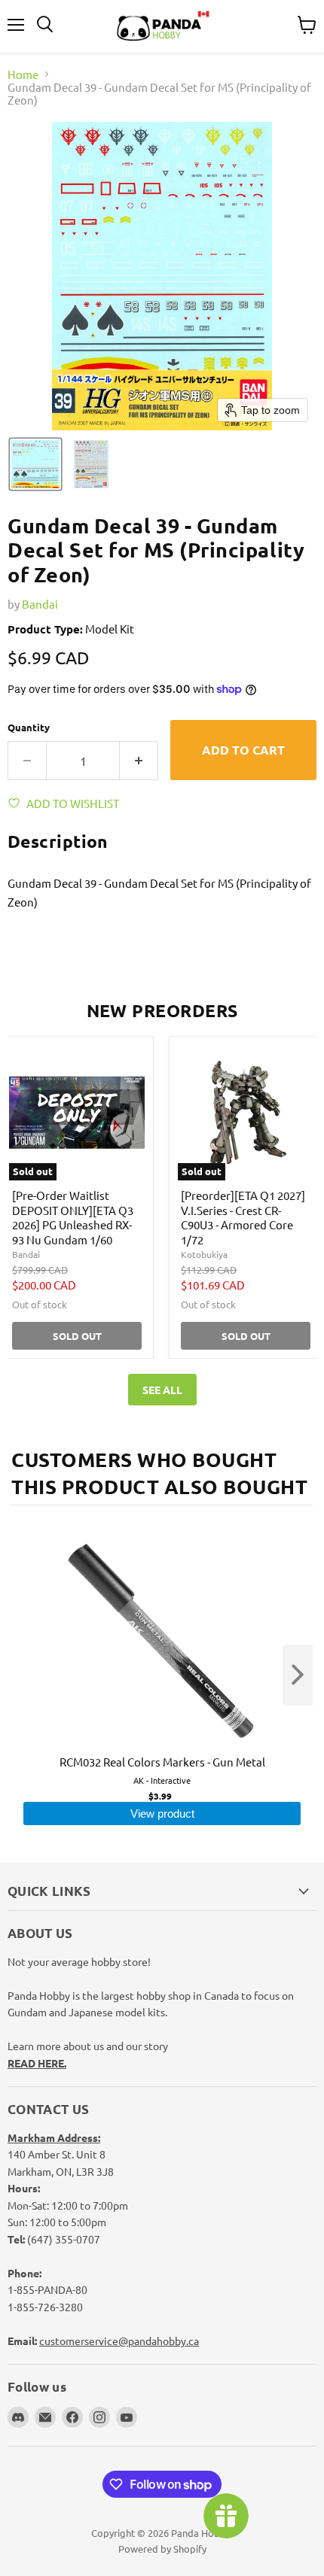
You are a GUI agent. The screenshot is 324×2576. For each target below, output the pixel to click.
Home (23, 74)
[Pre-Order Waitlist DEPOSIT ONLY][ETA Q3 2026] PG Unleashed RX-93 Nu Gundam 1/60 (73, 1217)
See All (162, 1390)
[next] (298, 1675)
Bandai (40, 604)
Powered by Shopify (162, 2549)
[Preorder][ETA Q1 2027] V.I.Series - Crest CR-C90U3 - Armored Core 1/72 (243, 1217)
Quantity (29, 727)
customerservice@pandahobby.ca (119, 2341)
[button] (35, 464)
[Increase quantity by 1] (139, 761)
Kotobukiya (204, 1254)
